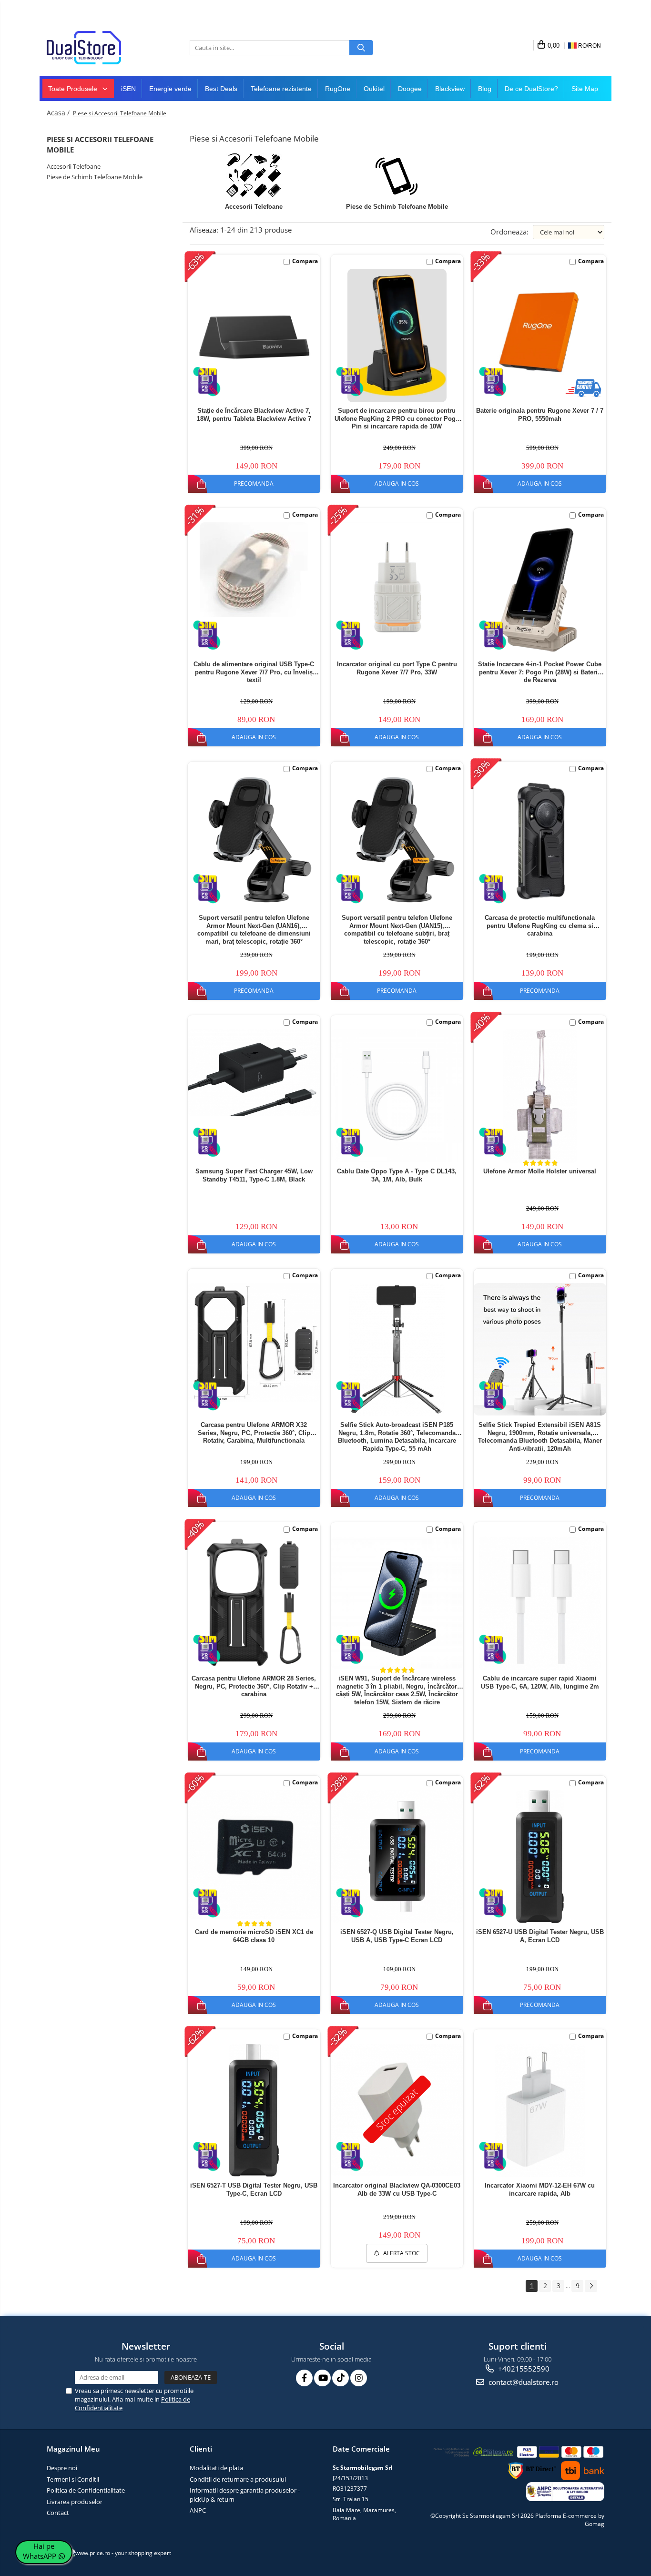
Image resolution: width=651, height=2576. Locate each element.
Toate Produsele (74, 89)
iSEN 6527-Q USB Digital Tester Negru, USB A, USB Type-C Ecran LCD (397, 1936)
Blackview (450, 89)
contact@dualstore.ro (523, 2382)
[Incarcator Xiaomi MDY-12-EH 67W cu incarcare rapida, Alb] (540, 2110)
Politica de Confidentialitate (86, 2490)
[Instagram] (359, 2378)
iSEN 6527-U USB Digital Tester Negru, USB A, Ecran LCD (540, 1936)
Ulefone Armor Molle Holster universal (540, 1171)
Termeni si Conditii (73, 2479)
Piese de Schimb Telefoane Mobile (95, 177)
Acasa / (59, 113)
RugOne (338, 89)
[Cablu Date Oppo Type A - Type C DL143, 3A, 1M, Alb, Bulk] (397, 1096)
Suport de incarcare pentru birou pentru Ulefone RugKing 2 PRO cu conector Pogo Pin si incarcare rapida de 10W (397, 419)
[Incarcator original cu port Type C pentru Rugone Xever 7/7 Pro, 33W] (397, 589)
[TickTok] (341, 2378)
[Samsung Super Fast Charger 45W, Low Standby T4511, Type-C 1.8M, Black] (254, 1073)
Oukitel (374, 89)
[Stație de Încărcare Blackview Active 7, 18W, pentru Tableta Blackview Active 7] (254, 335)
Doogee (410, 89)
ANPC (198, 2510)
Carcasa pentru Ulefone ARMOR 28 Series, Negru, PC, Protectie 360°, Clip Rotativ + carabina (254, 1686)
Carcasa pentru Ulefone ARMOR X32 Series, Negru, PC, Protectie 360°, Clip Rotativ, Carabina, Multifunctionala (254, 1433)
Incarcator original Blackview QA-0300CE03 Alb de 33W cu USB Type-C (397, 2189)
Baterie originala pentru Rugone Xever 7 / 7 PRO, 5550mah (540, 415)
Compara (305, 261)
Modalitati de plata (216, 2468)
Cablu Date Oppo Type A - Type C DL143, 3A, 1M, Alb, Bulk (397, 1175)
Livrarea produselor (75, 2502)
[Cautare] (361, 48)
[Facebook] (304, 2378)
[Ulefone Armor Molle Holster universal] (540, 1096)
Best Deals (221, 89)
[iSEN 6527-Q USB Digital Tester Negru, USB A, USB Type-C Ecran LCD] (397, 1856)
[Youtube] (322, 2378)
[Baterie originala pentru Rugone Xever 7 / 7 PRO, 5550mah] (540, 330)
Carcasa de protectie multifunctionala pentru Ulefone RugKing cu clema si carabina (540, 926)
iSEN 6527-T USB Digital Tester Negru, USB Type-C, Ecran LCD (254, 2189)
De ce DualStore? (531, 89)
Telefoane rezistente (281, 89)
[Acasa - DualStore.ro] (94, 48)
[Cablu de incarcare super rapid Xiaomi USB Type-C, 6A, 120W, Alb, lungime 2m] (540, 1603)
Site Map (585, 89)
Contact (58, 2513)
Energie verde (170, 89)
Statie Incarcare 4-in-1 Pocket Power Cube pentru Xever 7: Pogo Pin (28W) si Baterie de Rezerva (540, 672)
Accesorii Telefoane (74, 166)
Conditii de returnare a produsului (238, 2479)
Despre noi (62, 2468)
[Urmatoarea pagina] (591, 2286)
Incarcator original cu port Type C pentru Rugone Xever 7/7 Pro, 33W (397, 668)
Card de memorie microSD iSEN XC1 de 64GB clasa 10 (254, 1936)
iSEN (128, 89)
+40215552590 (523, 2369)
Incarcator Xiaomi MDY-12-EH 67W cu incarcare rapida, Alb (540, 2189)
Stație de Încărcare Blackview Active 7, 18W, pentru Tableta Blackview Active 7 (254, 415)
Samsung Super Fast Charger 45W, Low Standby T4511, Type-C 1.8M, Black (254, 1175)
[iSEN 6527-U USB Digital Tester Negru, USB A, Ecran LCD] (540, 1857)
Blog (485, 89)
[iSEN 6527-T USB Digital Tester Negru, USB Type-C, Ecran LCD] (254, 2110)
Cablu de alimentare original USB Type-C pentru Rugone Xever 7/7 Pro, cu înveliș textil (254, 672)
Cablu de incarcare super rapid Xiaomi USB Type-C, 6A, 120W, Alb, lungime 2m (540, 1682)
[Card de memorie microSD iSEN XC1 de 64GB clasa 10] (254, 1854)
